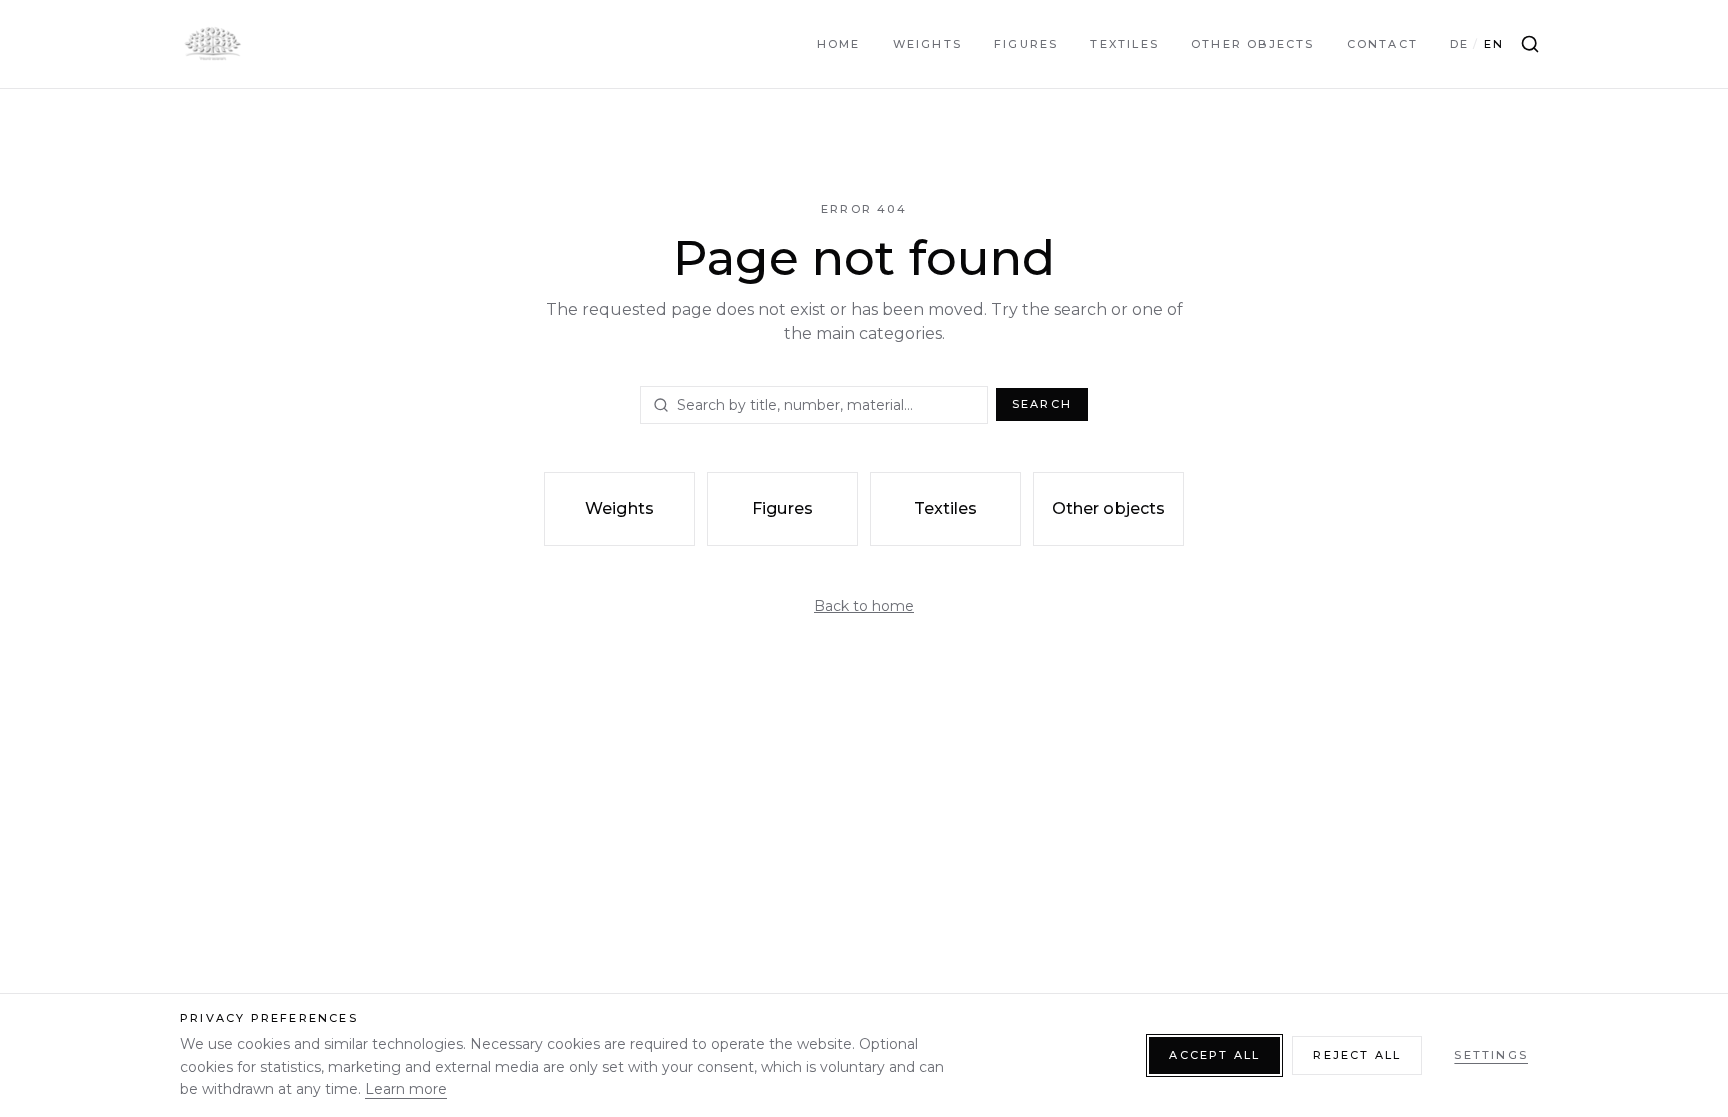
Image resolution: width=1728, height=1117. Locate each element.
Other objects (1253, 44)
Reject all (1357, 1055)
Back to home (864, 606)
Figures (1026, 44)
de (1459, 44)
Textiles (1124, 44)
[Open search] (1530, 44)
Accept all (1214, 1055)
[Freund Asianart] (212, 44)
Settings (1491, 1055)
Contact (1382, 44)
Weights (927, 44)
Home (839, 44)
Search (1042, 404)
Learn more (406, 1089)
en (1494, 44)
